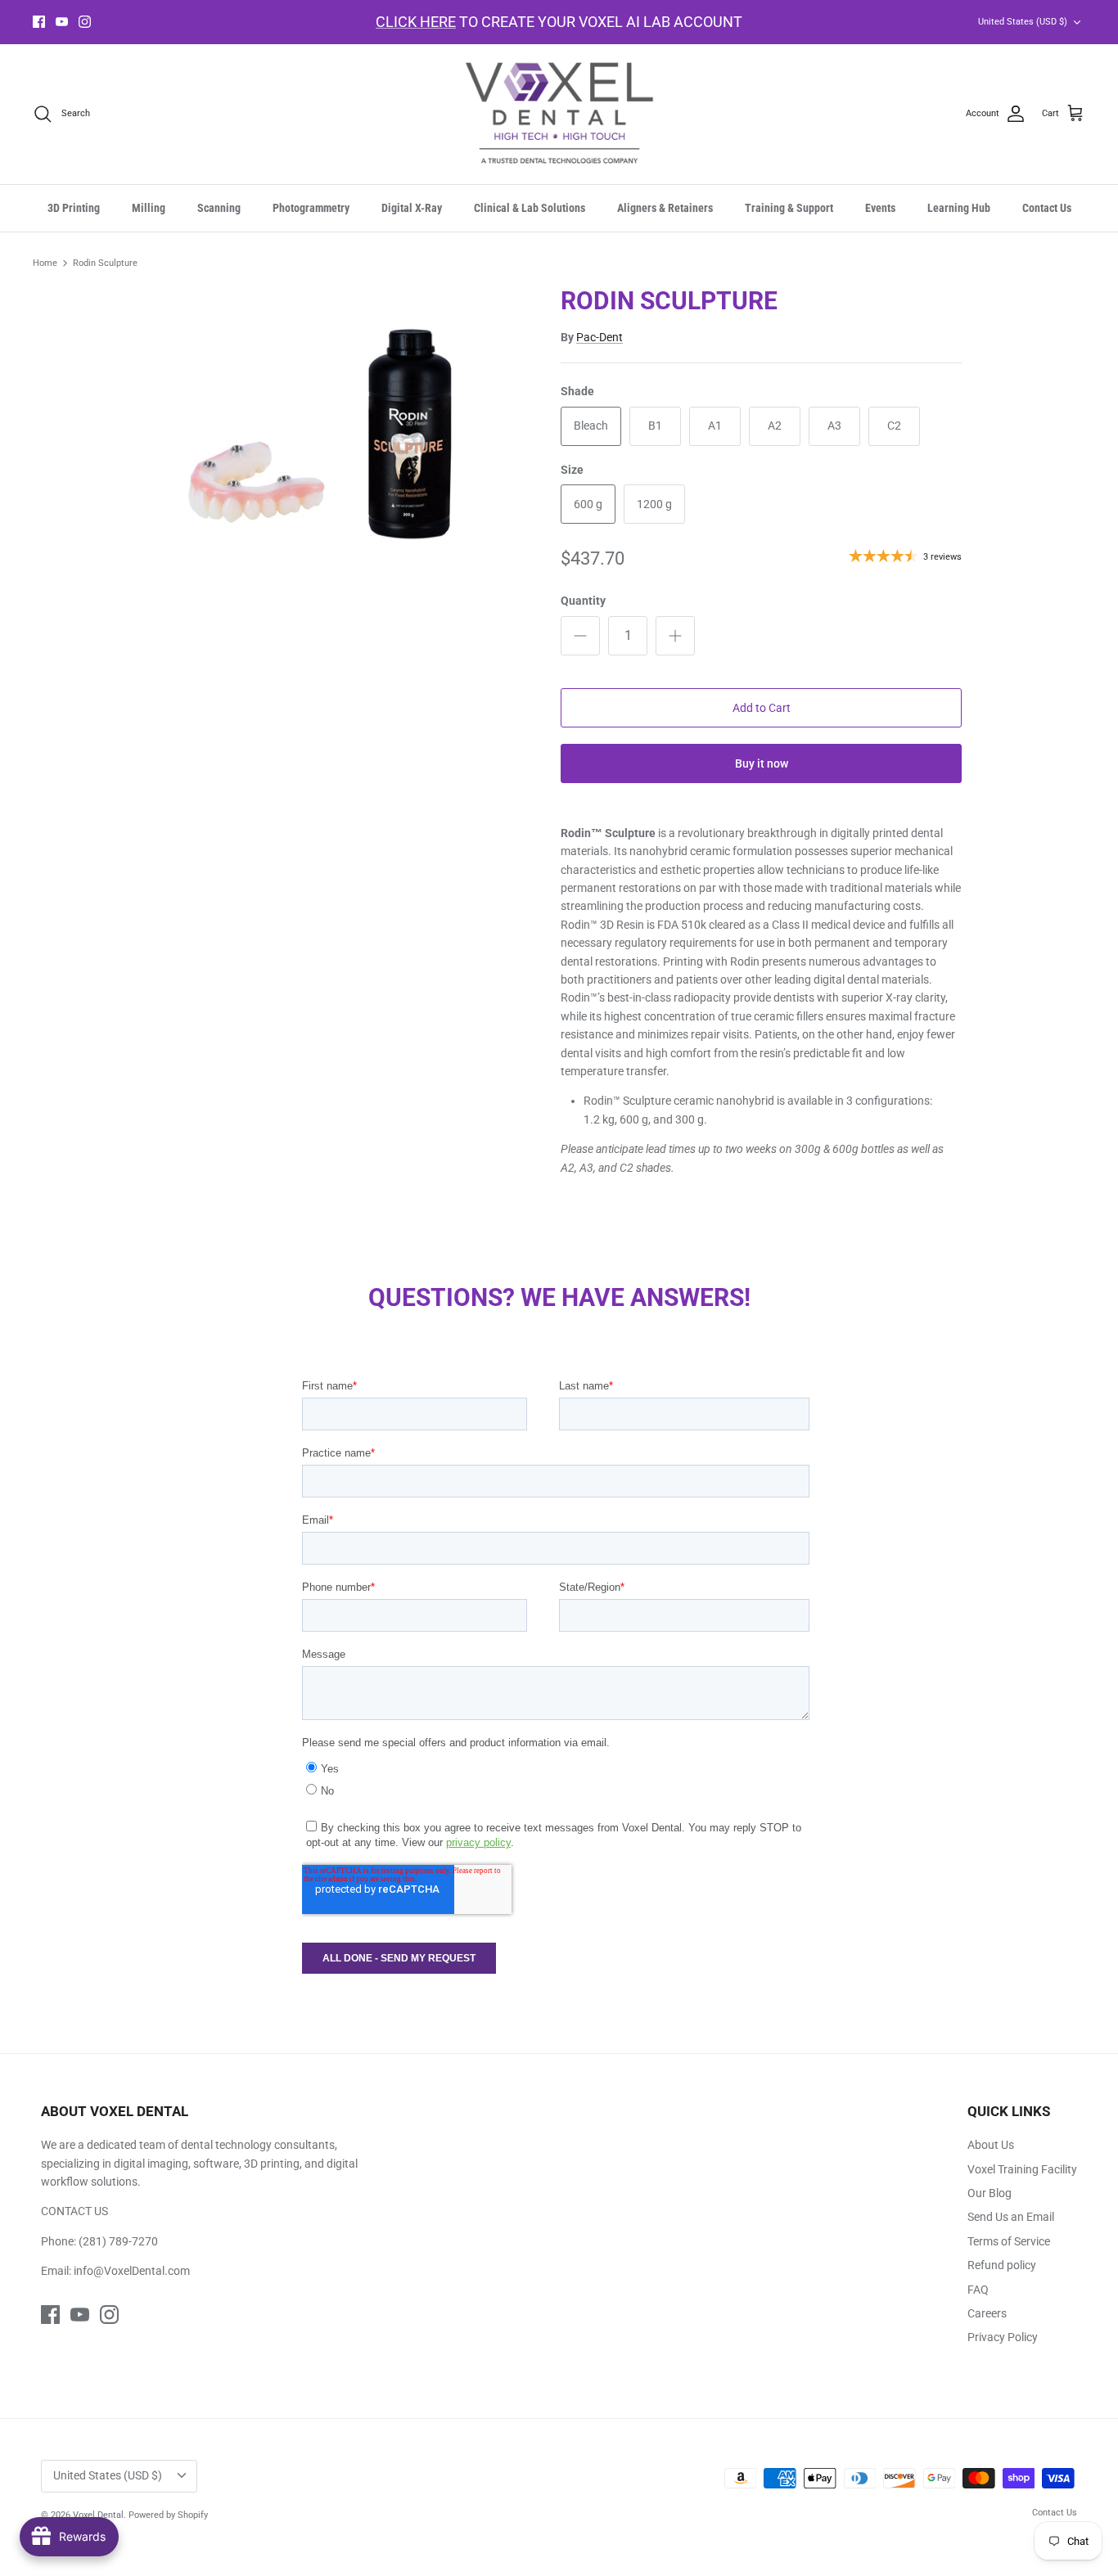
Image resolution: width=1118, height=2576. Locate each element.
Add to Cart (762, 708)
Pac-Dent (600, 337)
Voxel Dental (98, 2515)
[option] (341, 444)
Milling (149, 208)
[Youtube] (62, 22)
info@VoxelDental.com (132, 2271)
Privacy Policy (1003, 2337)
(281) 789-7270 (118, 2241)
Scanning (219, 208)
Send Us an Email (1011, 2217)
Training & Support (789, 208)
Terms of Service (1009, 2241)
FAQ (978, 2290)
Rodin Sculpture (105, 263)
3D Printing (74, 208)
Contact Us (1047, 208)
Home (45, 263)
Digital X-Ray (412, 208)
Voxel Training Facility (1022, 2169)
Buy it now (762, 763)
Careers (987, 2313)
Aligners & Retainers (665, 208)
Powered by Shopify (168, 2515)
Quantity (583, 601)
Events (880, 208)
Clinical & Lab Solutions (530, 208)
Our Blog (990, 2193)
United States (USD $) (1023, 22)
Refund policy (1002, 2265)
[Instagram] (85, 22)
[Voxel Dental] (559, 114)
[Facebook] (39, 22)
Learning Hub (959, 208)
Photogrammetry (311, 208)
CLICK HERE (416, 22)
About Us (991, 2145)
